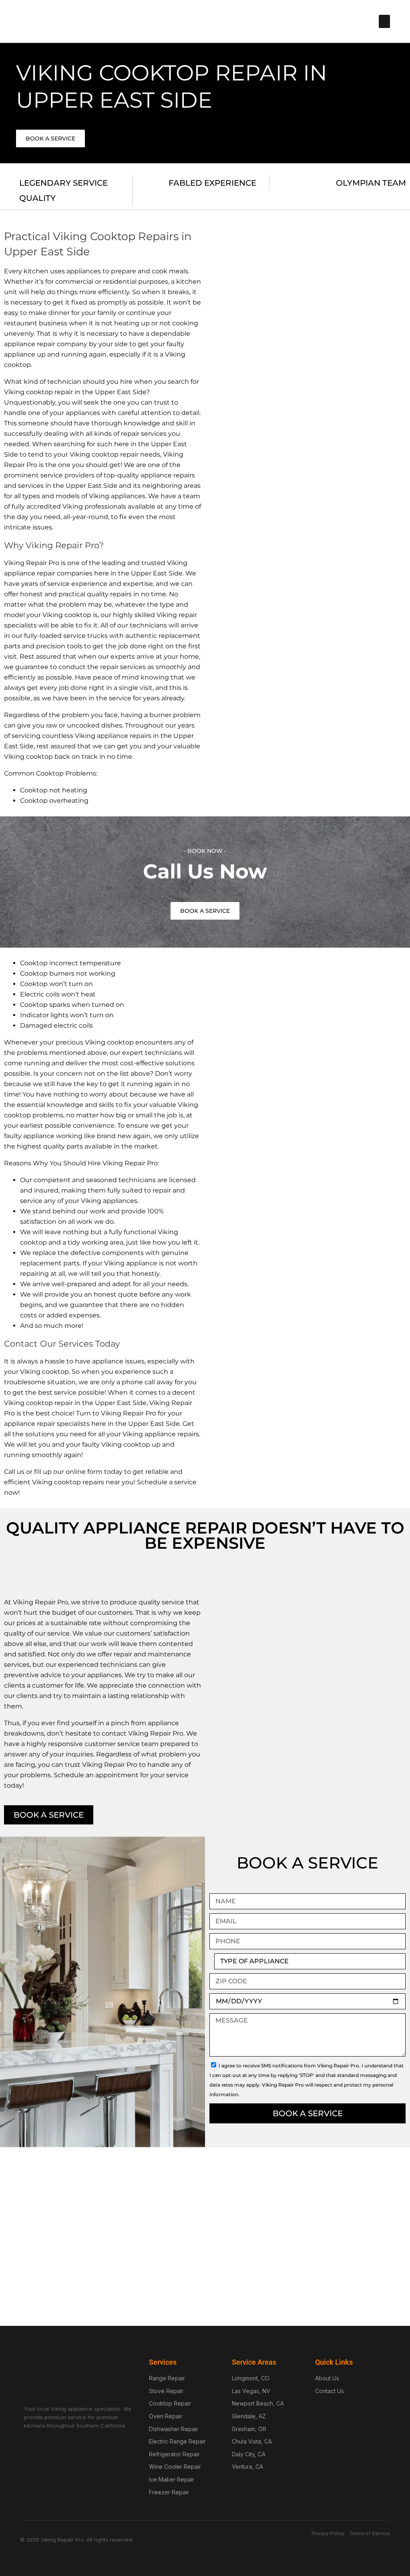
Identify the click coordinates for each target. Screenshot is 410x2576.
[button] (384, 21)
